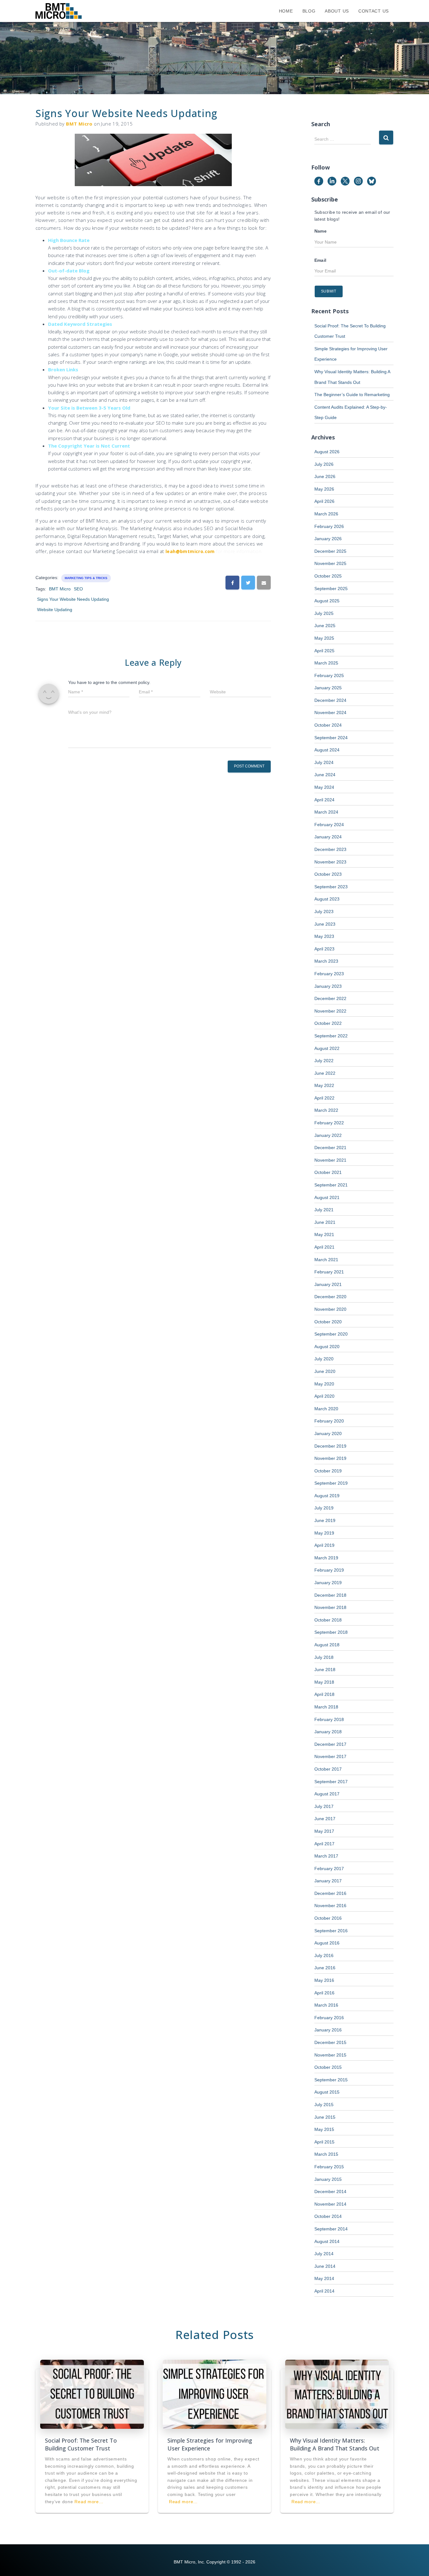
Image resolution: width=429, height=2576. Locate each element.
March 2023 (326, 961)
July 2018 (324, 1657)
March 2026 (326, 514)
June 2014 (325, 2266)
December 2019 (330, 1446)
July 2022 (324, 1061)
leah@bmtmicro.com (190, 551)
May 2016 (324, 1980)
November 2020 (330, 1309)
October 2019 (328, 1471)
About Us (337, 11)
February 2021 (329, 1272)
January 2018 (328, 1732)
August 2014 (327, 2241)
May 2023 (324, 936)
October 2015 (328, 2067)
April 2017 (324, 1844)
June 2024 (325, 775)
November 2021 (330, 1160)
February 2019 (329, 1570)
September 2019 (331, 1483)
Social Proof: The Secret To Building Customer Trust (81, 2444)
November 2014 (330, 2204)
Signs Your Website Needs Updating (73, 599)
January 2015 (328, 2179)
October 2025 (328, 576)
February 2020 (329, 1421)
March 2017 (326, 1856)
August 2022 (327, 1048)
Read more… (89, 2502)
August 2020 (327, 1347)
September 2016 (331, 1931)
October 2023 (328, 874)
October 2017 (328, 1769)
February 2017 (329, 1869)
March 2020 (326, 1409)
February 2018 (329, 1719)
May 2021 (324, 1234)
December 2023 (330, 849)
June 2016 (325, 1968)
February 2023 (329, 974)
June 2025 (325, 626)
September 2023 (331, 887)
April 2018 (324, 1694)
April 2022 (324, 1098)
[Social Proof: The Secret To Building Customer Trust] (92, 2394)
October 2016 (328, 1918)
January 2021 (328, 1284)
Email (320, 260)
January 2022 (328, 1135)
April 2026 (324, 501)
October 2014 (328, 2216)
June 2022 (325, 1073)
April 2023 (324, 949)
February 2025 (329, 675)
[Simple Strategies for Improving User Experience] (215, 2394)
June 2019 (325, 1520)
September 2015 (331, 2080)
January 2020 (328, 1433)
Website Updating (55, 610)
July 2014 (324, 2254)
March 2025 (326, 663)
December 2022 (330, 998)
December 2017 (330, 1744)
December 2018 (330, 1595)
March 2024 (326, 812)
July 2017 (324, 1806)
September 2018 (331, 1632)
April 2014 (324, 2291)
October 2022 (328, 1023)
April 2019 (324, 1545)
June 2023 (325, 924)
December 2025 (330, 551)
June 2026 (325, 476)
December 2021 (330, 1148)
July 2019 (324, 1508)
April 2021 (324, 1247)
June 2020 (325, 1371)
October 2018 (328, 1620)
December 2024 (330, 700)
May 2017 (324, 1831)
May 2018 (324, 1682)
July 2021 (324, 1210)
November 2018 (330, 1607)
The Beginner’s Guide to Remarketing (352, 395)
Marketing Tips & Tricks (86, 578)
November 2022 (330, 1011)
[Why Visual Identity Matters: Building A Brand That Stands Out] (337, 2394)
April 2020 (324, 1396)
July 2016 (324, 1955)
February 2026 (329, 526)
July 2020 (324, 1359)
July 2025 (324, 613)
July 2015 (324, 2105)
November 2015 (330, 2055)
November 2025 (330, 563)
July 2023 (324, 912)
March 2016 (326, 2005)
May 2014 (324, 2278)
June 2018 (325, 1670)
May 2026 (324, 489)
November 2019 (330, 1458)
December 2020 (330, 1297)
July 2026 (324, 464)
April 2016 (324, 1993)
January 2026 (328, 539)
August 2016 (327, 1943)
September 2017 (331, 1782)
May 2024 (324, 787)
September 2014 (331, 2229)
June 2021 (325, 1222)
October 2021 (328, 1172)
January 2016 (328, 2030)
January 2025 (328, 688)
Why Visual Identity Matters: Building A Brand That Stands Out (335, 2444)
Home (286, 11)
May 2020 (324, 1384)
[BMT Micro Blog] (59, 11)
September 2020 (331, 1334)
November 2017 (330, 1756)
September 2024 (331, 738)
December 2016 (330, 1893)
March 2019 (326, 1558)
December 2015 (330, 2042)
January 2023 (328, 986)
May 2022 (324, 1085)
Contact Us (374, 11)
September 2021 (331, 1185)
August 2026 (327, 452)
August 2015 (327, 2092)
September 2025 (331, 589)
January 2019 (328, 1583)
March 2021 (326, 1260)
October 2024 (328, 725)
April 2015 (324, 2142)
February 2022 (329, 1123)
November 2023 (330, 862)
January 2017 (328, 1881)
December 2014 (330, 2191)
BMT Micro (60, 589)
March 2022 (326, 1110)
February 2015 (329, 2167)
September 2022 (331, 1036)
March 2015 (326, 2154)
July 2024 (324, 762)
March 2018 (326, 1707)
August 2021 (327, 1197)
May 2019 (324, 1533)
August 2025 (327, 601)
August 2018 (327, 1645)
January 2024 (328, 837)
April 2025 (324, 651)
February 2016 (329, 2018)
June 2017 (325, 1819)
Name (321, 231)
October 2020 (328, 1322)
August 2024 (327, 750)
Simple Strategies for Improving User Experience (210, 2444)
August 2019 (327, 1496)
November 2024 (330, 713)
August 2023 (327, 899)
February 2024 (329, 825)
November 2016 (330, 1906)
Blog (309, 11)
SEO (78, 589)
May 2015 (324, 2129)
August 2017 (327, 1794)
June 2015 (325, 2117)
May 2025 (324, 638)
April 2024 (324, 800)
